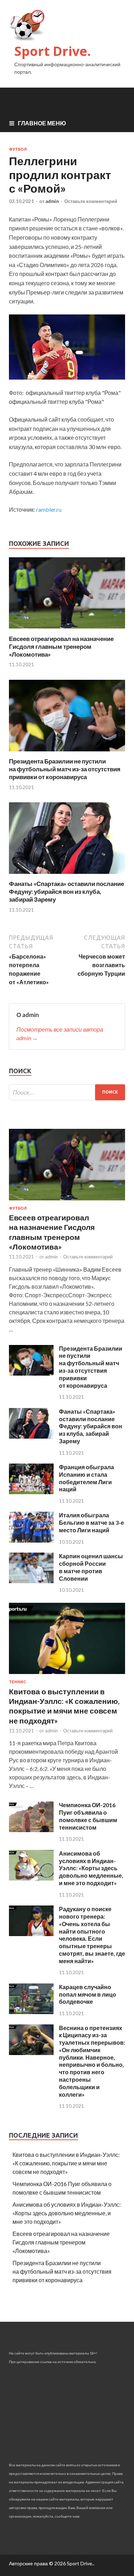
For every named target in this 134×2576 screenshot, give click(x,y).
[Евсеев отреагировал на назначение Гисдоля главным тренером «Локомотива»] (67, 630)
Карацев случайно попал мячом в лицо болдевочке (88, 1994)
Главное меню (42, 123)
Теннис (17, 1682)
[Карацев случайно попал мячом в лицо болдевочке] (31, 2012)
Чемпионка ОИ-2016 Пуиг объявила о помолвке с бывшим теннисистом (88, 1816)
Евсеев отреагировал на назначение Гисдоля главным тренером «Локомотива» (61, 646)
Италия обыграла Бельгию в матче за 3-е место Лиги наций (91, 1522)
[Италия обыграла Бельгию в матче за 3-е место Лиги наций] (31, 1540)
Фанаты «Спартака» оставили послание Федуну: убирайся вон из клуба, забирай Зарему (66, 891)
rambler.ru (49, 509)
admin (52, 201)
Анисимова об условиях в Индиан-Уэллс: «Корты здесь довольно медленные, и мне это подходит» (91, 1868)
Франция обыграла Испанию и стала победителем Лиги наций (86, 1478)
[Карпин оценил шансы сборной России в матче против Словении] (31, 1581)
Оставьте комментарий (91, 201)
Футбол (18, 149)
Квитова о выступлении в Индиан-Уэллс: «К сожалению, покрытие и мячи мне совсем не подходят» (66, 2163)
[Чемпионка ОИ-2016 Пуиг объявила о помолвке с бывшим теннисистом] (31, 1830)
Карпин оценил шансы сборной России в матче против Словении (91, 1567)
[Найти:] (67, 1092)
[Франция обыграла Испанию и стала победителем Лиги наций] (31, 1492)
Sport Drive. (53, 51)
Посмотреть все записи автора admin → (60, 1034)
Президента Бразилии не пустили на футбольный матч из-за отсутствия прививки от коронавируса (65, 769)
